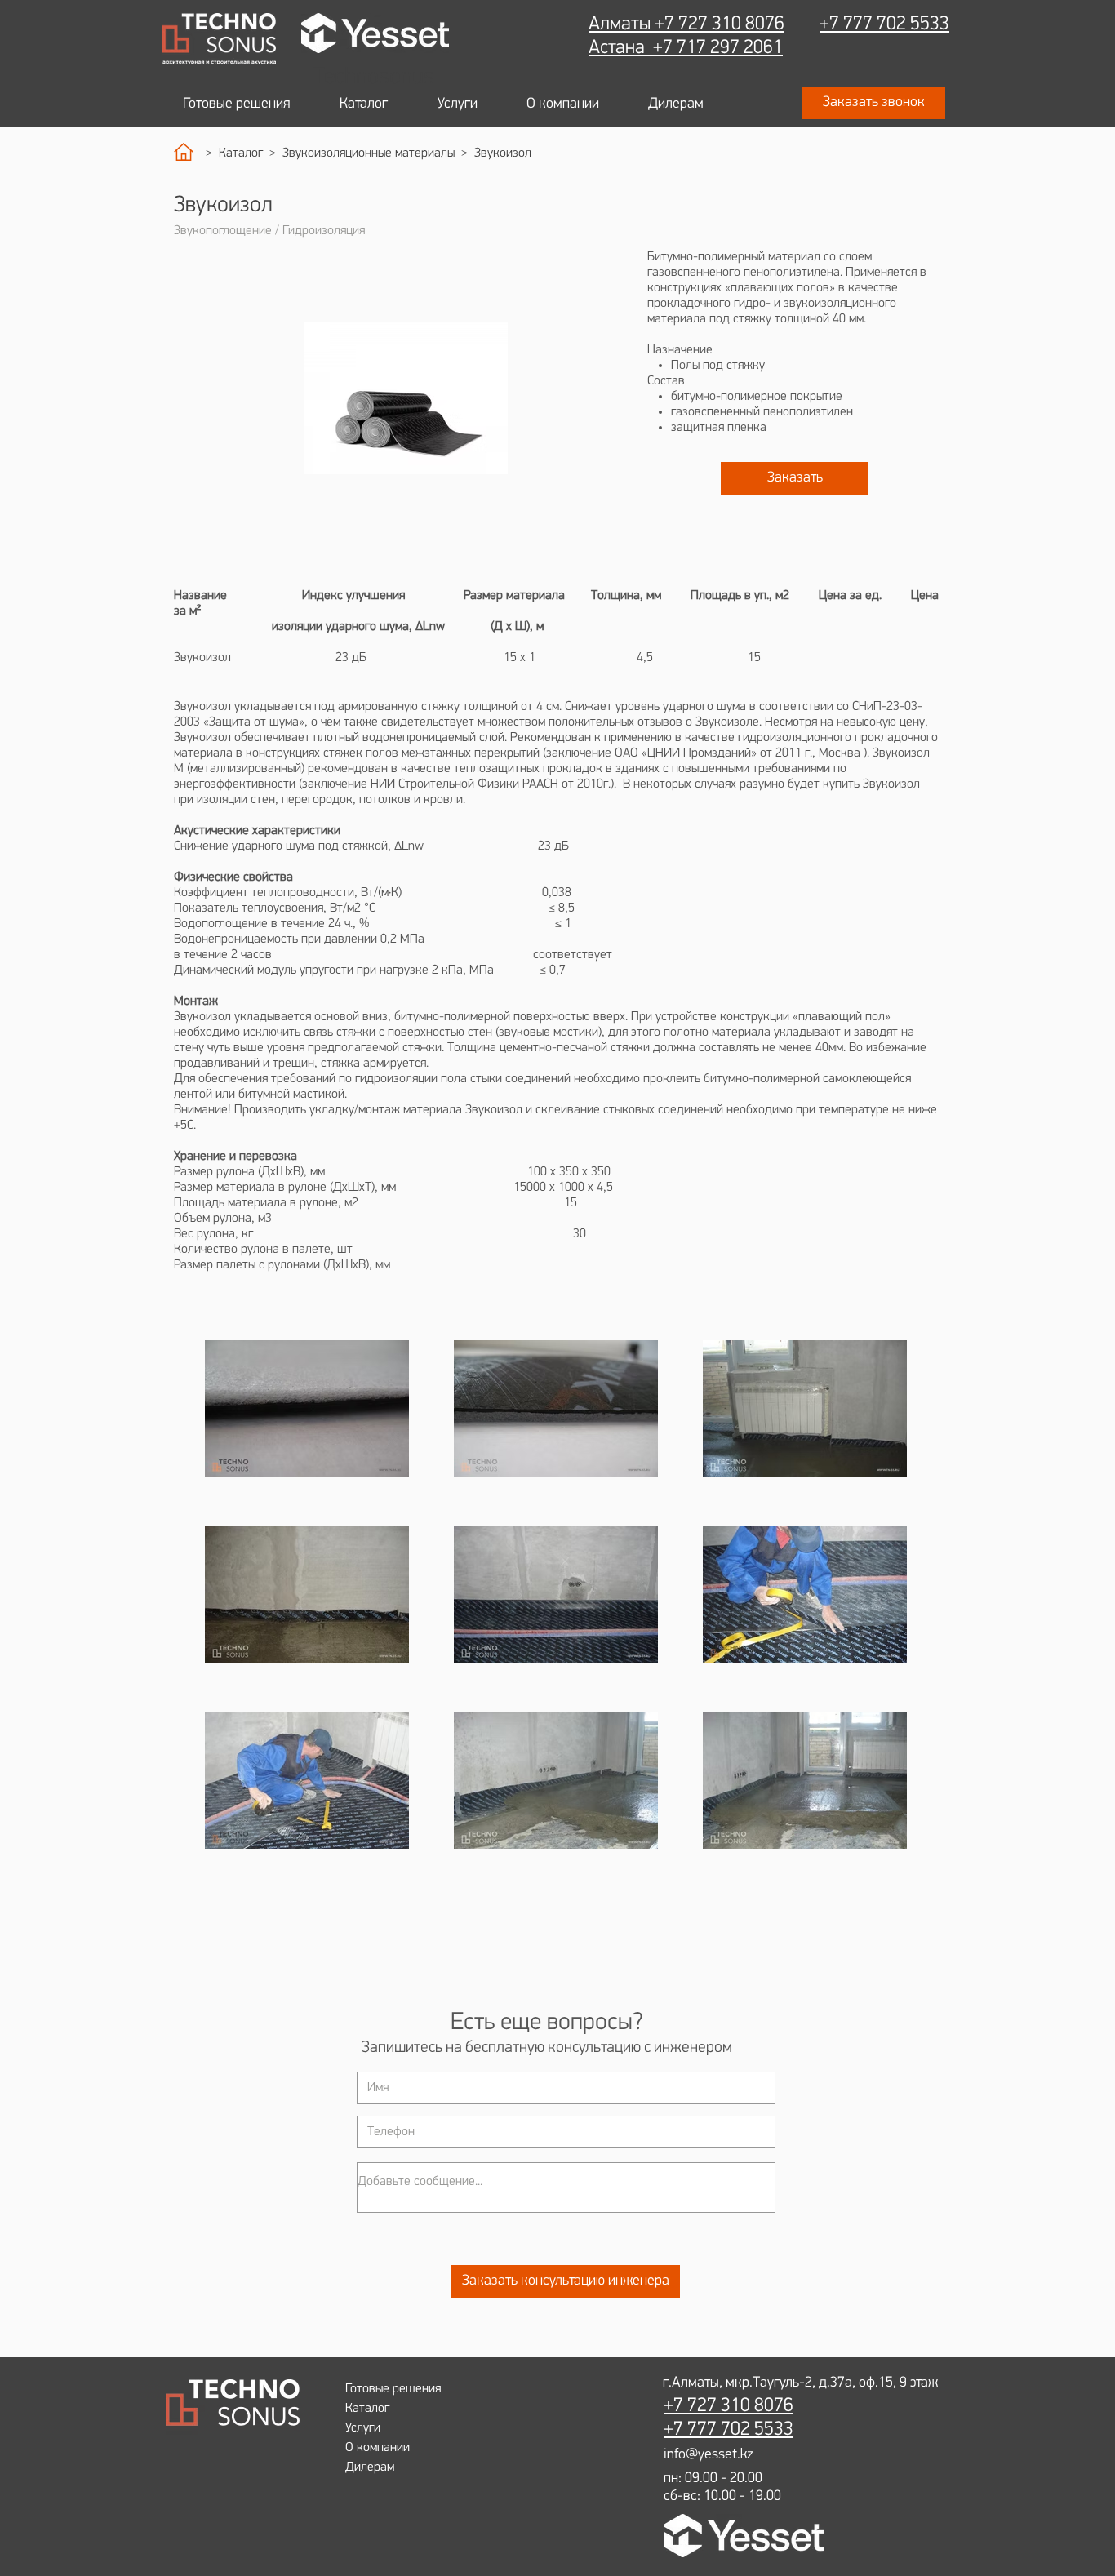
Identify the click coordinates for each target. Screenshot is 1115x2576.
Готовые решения (393, 2389)
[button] (874, 103)
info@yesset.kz (709, 2455)
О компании (378, 2448)
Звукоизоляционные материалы (369, 153)
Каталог (244, 153)
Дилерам (370, 2467)
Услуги (363, 2428)
